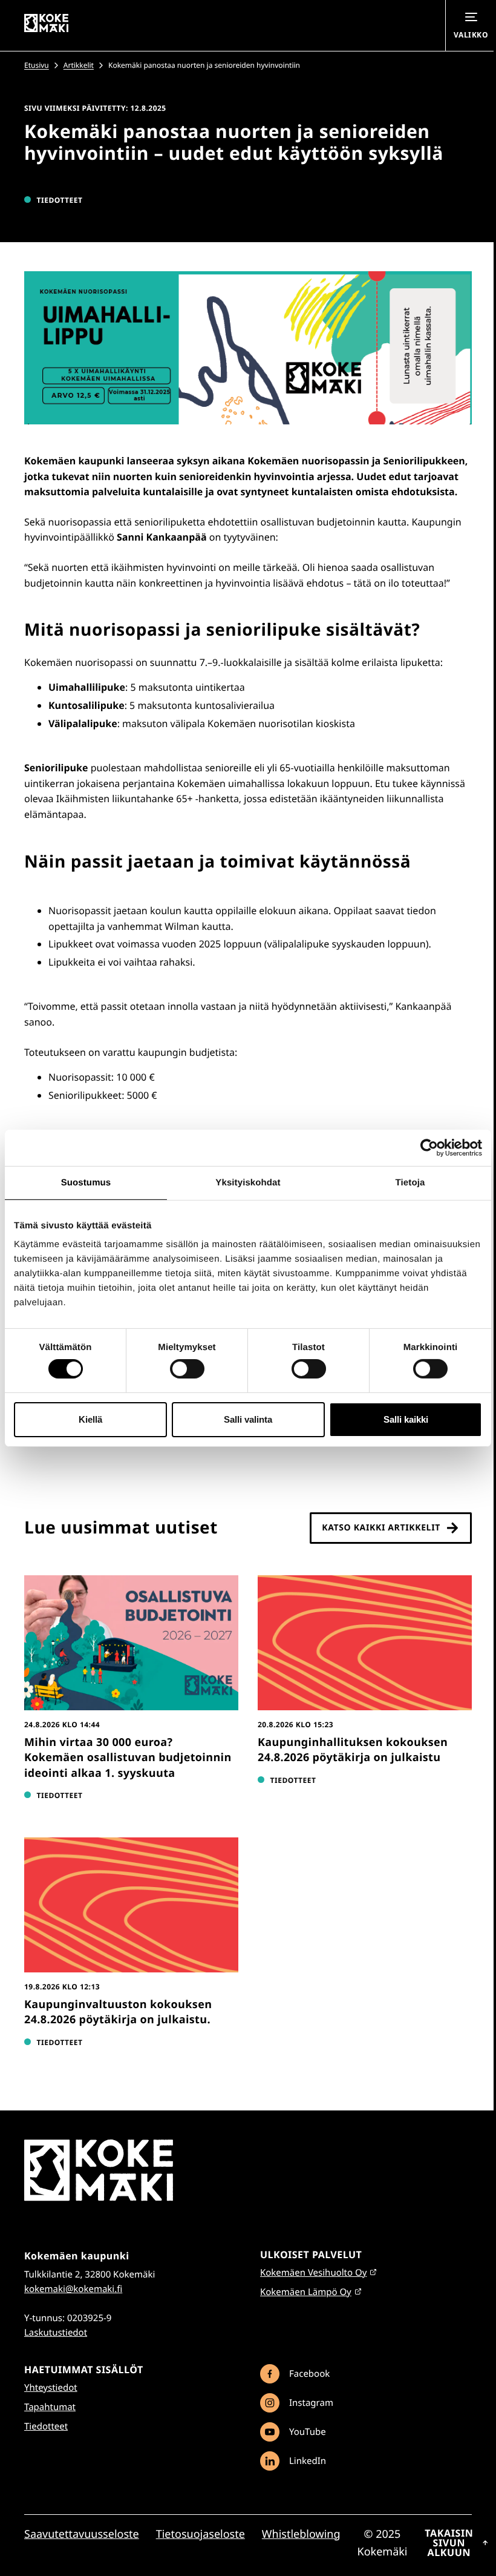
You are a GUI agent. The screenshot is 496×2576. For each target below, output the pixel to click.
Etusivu (37, 65)
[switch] (187, 1369)
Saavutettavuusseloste (82, 2534)
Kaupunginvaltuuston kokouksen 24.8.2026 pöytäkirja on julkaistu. (118, 2012)
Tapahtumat (50, 2407)
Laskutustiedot (56, 2333)
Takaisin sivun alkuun (449, 2543)
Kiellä (90, 1419)
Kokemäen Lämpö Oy (306, 2292)
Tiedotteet (46, 2426)
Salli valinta (248, 1419)
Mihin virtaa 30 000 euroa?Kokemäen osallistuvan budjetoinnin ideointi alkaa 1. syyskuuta (128, 1757)
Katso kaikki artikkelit (381, 1528)
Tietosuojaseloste (201, 2534)
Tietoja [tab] (410, 1182)
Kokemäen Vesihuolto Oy (313, 2273)
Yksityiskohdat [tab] (248, 1182)
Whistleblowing (301, 2534)
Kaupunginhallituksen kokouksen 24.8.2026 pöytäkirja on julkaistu (353, 1750)
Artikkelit (79, 65)
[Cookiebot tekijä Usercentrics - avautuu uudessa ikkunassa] (429, 1147)
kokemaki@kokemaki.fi (73, 2289)
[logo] (99, 2198)
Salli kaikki (406, 1419)
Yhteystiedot (51, 2388)
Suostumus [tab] (86, 1182)
